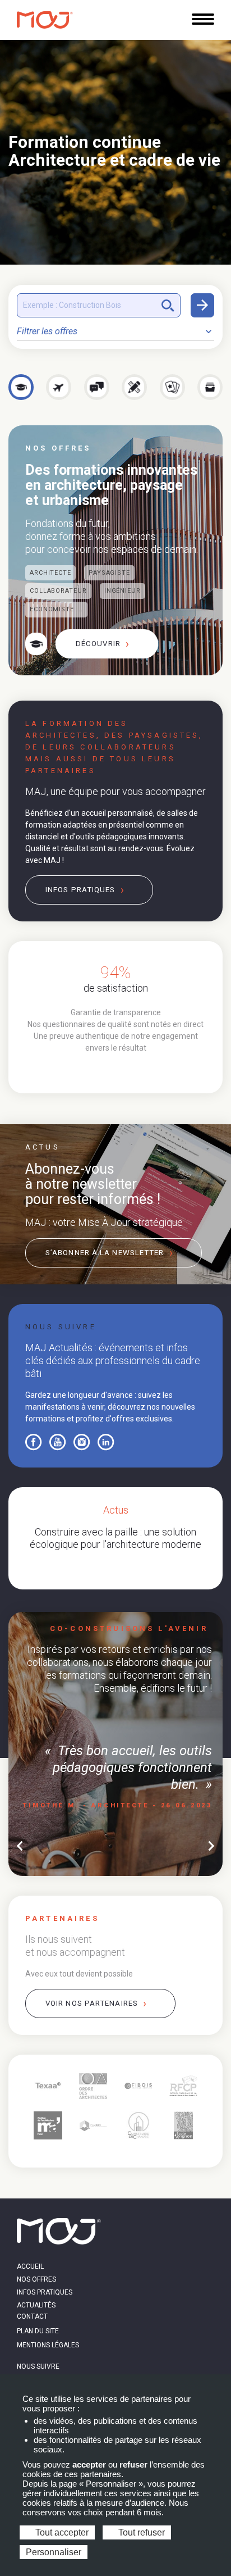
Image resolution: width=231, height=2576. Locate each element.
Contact (32, 2316)
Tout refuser (140, 2532)
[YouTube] (58, 1442)
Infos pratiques (80, 890)
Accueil (30, 2266)
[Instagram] (82, 1442)
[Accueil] (45, 20)
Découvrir (98, 644)
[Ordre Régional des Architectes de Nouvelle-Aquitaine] (93, 2086)
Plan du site (38, 2331)
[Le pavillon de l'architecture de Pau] (48, 2126)
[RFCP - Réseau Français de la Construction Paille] (184, 2086)
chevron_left (20, 1846)
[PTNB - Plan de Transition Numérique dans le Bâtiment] (93, 2126)
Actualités (36, 2305)
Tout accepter (61, 2532)
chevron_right (211, 1846)
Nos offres (36, 2279)
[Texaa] (48, 2086)
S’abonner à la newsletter (105, 1253)
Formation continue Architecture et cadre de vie (114, 151)
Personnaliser (54, 2552)
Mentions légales (48, 2345)
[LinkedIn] (106, 1442)
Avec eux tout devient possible (79, 1974)
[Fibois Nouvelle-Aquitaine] (138, 2086)
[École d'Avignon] (184, 2126)
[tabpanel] (115, 1008)
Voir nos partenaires (92, 2003)
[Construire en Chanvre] (138, 2126)
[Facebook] (34, 1442)
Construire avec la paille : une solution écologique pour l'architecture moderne (115, 1538)
